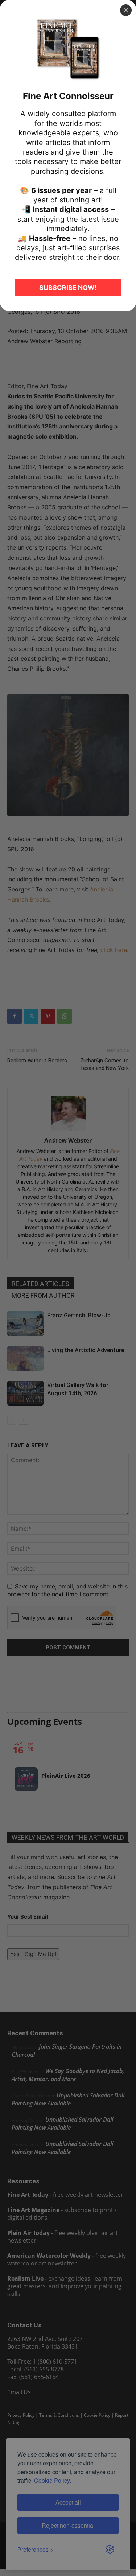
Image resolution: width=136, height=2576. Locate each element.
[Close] (126, 10)
